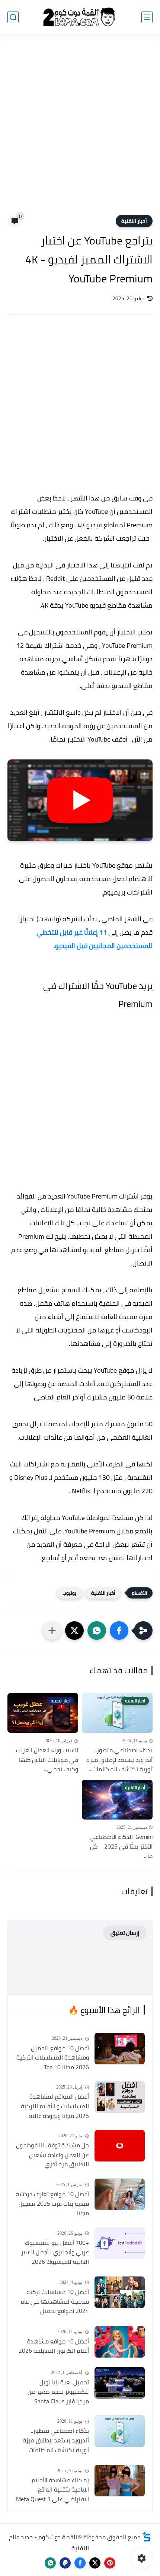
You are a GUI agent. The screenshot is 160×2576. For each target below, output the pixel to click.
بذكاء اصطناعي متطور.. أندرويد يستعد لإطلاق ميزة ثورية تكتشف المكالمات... (119, 1760)
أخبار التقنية (134, 221)
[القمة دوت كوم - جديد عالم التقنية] (80, 17)
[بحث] (13, 17)
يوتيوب (69, 1593)
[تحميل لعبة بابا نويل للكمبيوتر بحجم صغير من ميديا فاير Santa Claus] (120, 2383)
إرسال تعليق (125, 1933)
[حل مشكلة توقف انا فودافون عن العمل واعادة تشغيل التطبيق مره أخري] (120, 2146)
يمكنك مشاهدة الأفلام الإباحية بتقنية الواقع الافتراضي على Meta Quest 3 (52, 2490)
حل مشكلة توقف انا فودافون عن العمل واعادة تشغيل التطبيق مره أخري (52, 2155)
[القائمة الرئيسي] (147, 17)
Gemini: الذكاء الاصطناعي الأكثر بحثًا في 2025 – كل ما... (121, 1847)
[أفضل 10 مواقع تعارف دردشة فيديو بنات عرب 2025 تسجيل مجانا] (120, 2194)
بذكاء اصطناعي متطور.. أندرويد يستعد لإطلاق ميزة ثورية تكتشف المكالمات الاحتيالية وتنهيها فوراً (56, 2441)
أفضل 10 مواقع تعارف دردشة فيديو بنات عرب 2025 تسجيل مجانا (52, 2204)
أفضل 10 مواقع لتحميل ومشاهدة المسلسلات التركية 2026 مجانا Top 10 (53, 2058)
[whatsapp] (50, 2563)
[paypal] (65, 2563)
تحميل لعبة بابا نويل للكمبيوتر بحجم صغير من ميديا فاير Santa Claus (58, 2392)
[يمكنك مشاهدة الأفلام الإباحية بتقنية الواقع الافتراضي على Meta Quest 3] (120, 2481)
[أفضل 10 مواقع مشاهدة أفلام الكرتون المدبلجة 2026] (120, 2342)
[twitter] (95, 2563)
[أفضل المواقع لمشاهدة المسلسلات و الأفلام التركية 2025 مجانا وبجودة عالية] (120, 2097)
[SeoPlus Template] (147, 2537)
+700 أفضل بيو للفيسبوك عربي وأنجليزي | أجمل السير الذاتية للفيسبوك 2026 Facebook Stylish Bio (55, 2253)
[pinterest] (110, 2563)
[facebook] (80, 2563)
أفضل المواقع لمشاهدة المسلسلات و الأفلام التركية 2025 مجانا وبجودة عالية (55, 2106)
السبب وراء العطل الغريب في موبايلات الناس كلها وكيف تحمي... (47, 1760)
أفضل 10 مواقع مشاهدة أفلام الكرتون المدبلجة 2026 (54, 2346)
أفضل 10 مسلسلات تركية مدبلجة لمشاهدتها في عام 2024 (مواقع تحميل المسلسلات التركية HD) (55, 2302)
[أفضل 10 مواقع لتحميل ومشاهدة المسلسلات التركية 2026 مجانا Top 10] (120, 2049)
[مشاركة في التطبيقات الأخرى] (52, 1631)
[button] (119, 1631)
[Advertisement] (80, 129)
